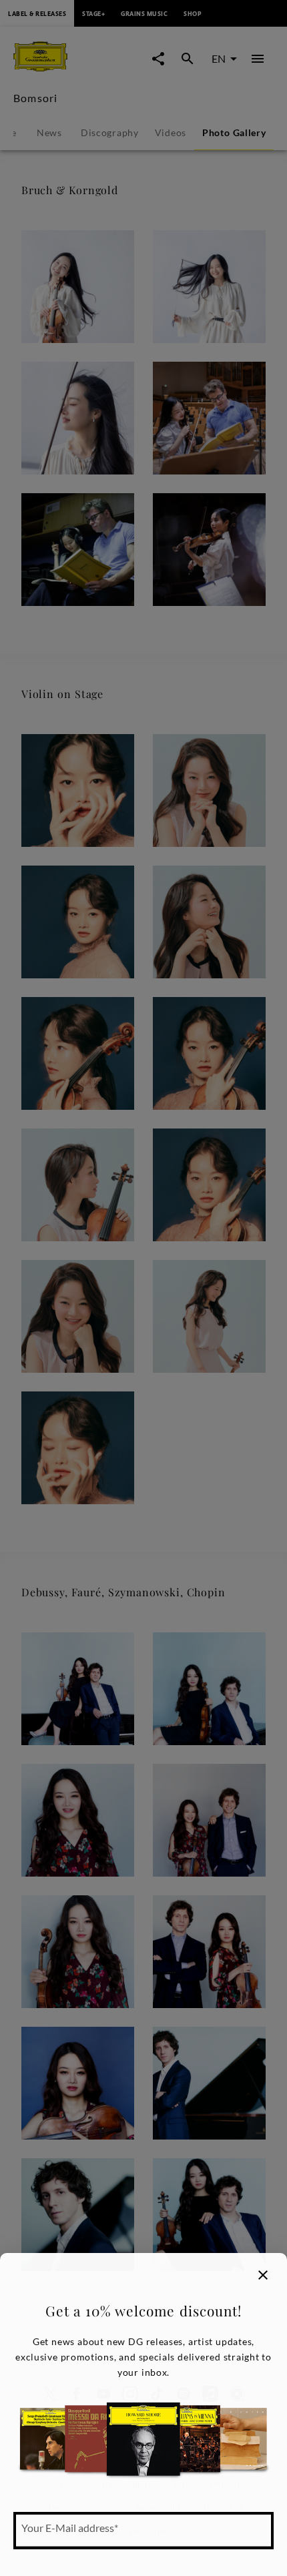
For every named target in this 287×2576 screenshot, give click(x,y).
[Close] (263, 2275)
